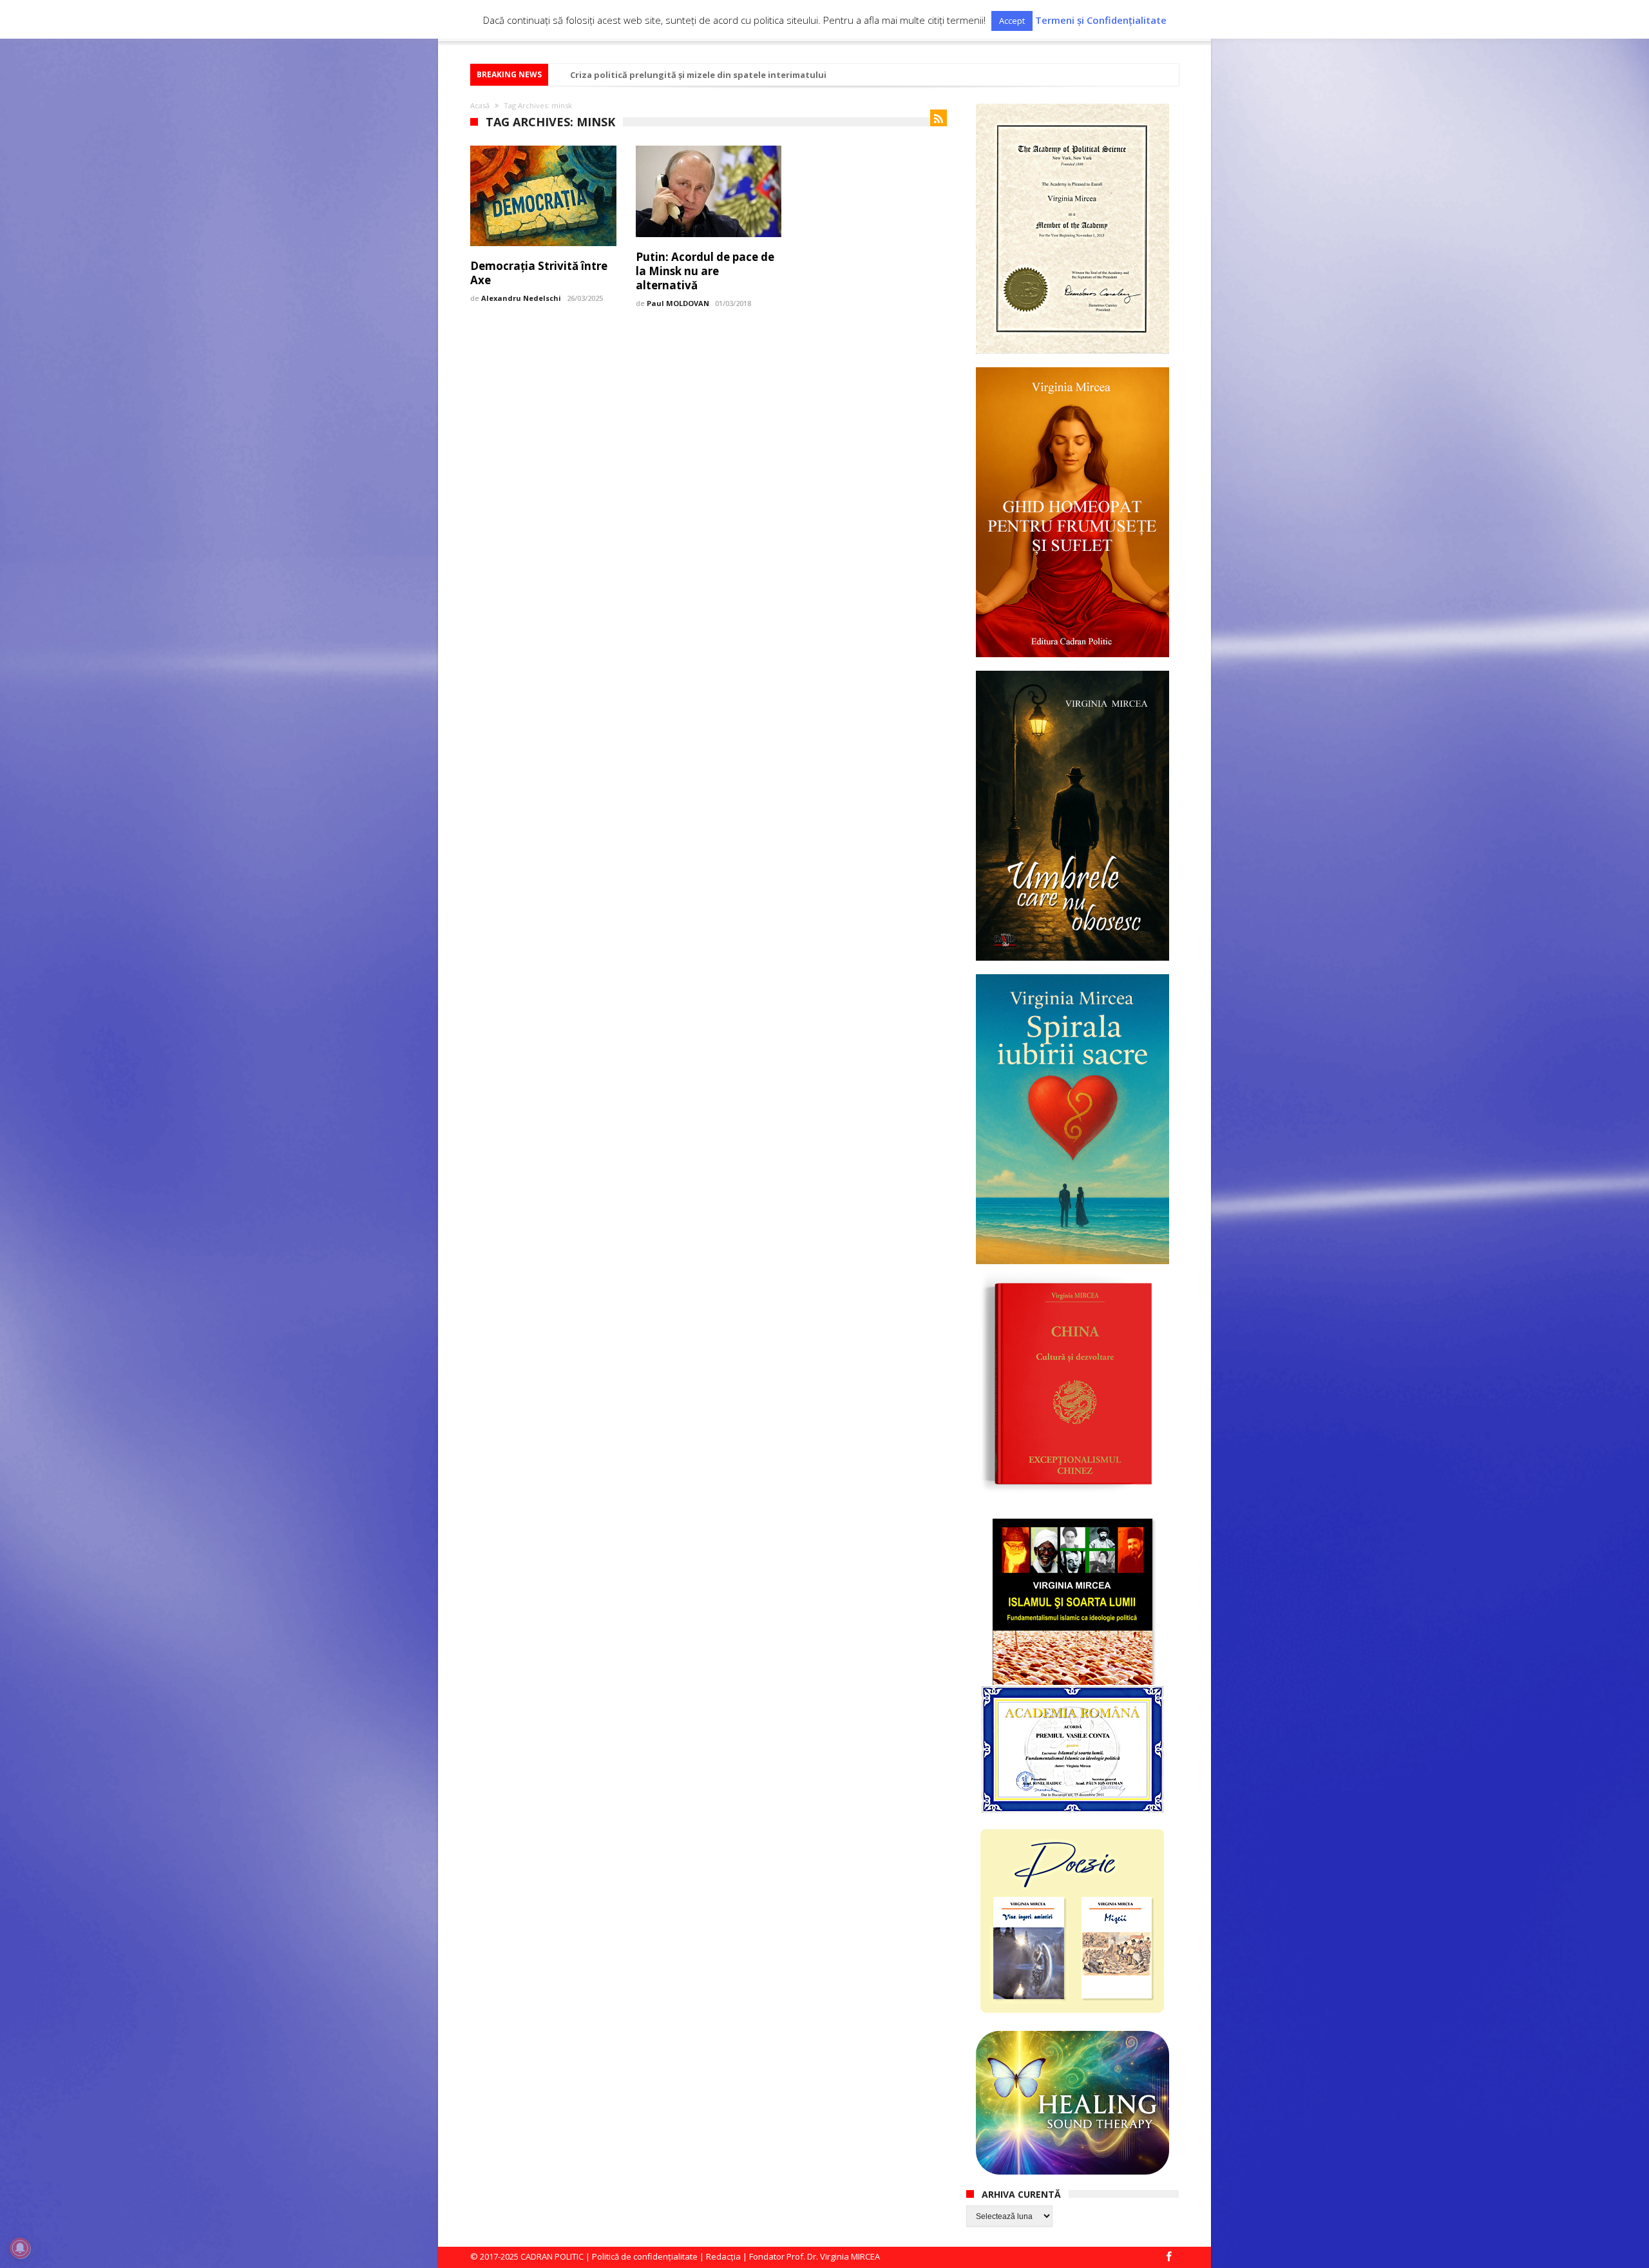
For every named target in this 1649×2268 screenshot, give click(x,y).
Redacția (723, 2256)
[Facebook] (1168, 2257)
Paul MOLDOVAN (678, 303)
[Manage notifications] (20, 2248)
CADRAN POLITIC (552, 2256)
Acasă (480, 105)
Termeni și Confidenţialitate (1101, 20)
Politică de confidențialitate (645, 2256)
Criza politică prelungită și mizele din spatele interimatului (698, 75)
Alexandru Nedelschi (521, 298)
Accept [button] (1012, 21)
